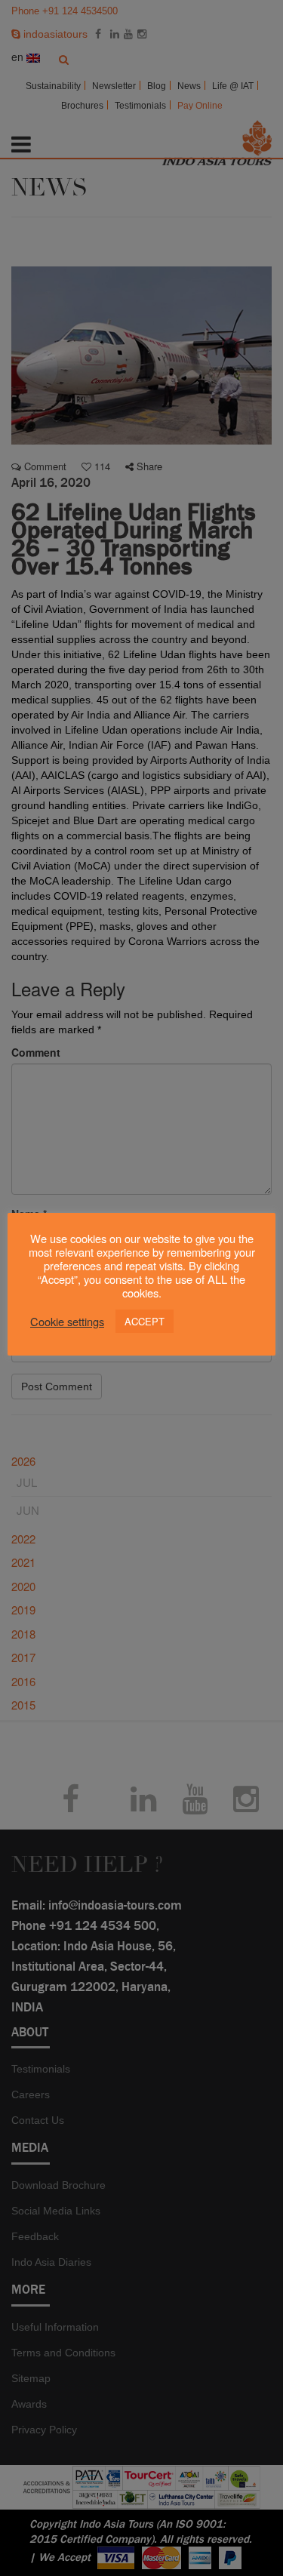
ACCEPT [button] (145, 1321)
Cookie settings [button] (67, 1322)
